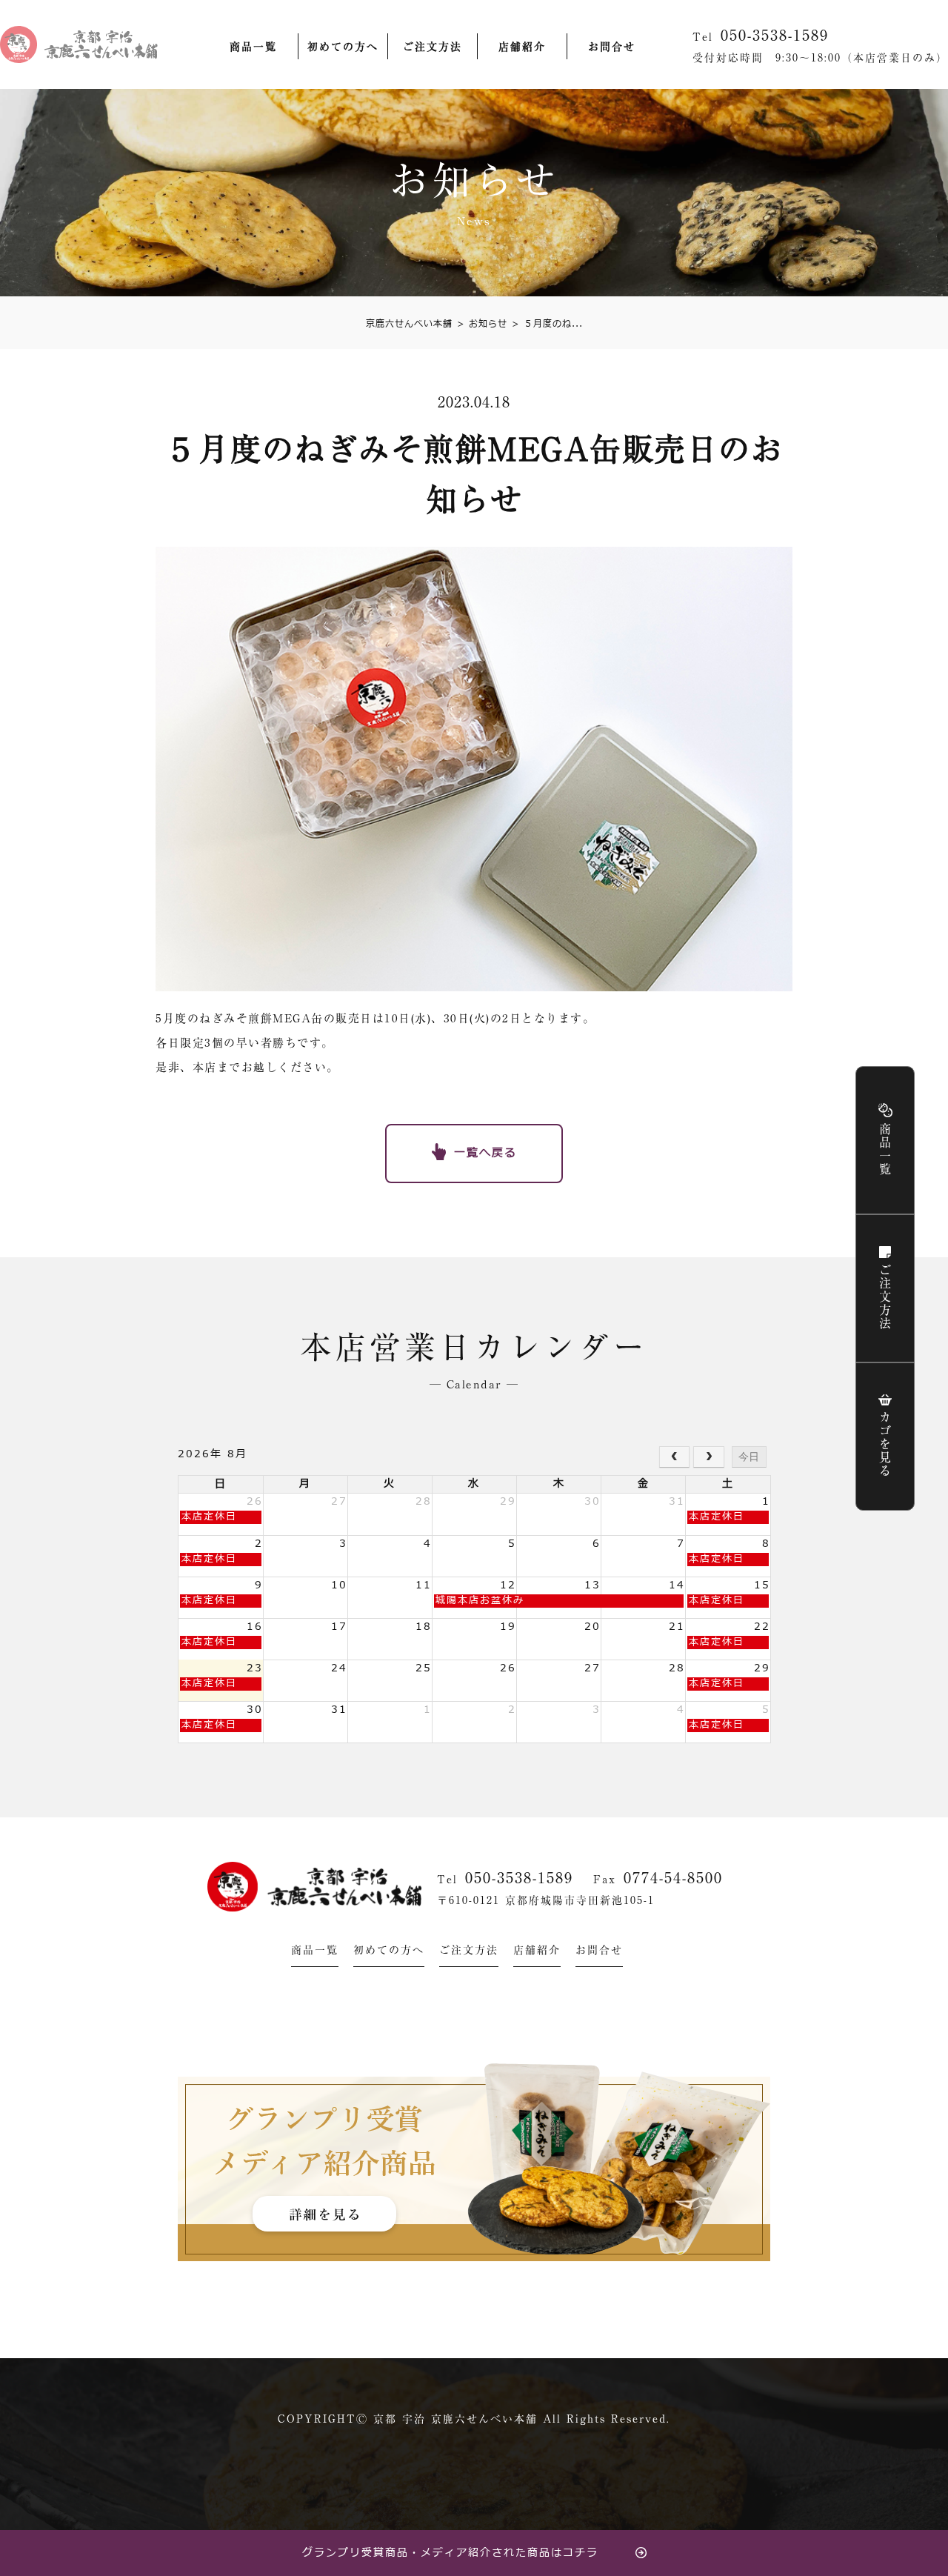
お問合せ (612, 47)
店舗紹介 (522, 47)
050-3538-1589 (519, 1877)
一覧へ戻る (485, 1153)
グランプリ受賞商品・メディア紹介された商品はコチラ (450, 2553)
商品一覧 (253, 47)
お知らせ (482, 324)
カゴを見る (885, 1445)
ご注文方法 (433, 47)
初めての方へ (343, 47)
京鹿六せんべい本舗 (409, 324)
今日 (749, 1457)
